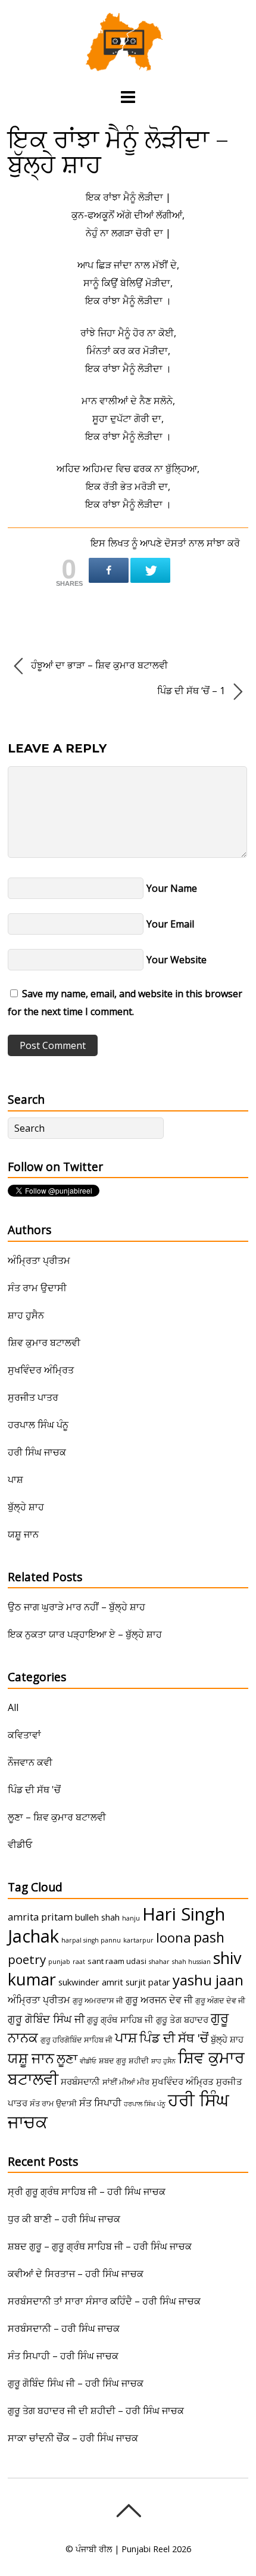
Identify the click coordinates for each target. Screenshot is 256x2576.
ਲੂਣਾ (67, 2058)
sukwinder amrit (91, 1982)
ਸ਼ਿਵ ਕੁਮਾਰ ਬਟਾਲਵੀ (44, 1342)
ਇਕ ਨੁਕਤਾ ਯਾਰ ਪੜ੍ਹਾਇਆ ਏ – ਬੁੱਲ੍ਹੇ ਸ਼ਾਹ (85, 1634)
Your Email (170, 924)
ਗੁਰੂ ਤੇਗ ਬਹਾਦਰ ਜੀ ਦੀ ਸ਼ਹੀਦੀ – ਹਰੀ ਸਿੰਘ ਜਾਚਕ (96, 2410)
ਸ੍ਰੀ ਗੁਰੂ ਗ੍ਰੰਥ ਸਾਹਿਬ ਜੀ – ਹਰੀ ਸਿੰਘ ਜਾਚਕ (87, 2191)
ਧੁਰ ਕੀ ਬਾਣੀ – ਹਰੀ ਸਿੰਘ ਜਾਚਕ (64, 2219)
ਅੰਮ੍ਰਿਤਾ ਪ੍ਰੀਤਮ (39, 1260)
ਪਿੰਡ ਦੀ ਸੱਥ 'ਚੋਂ (34, 1790)
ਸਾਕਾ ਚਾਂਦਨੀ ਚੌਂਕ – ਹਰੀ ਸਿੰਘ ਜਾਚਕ (73, 2438)
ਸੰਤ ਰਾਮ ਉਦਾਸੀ (37, 1288)
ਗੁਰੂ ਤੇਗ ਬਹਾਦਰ (182, 2019)
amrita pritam (40, 1917)
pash (209, 1937)
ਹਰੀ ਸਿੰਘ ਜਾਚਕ (37, 1452)
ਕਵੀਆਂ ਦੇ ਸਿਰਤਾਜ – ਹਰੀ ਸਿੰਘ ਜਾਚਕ (76, 2274)
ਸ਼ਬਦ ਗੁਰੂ (113, 2060)
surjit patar (148, 1982)
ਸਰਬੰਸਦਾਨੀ (80, 2081)
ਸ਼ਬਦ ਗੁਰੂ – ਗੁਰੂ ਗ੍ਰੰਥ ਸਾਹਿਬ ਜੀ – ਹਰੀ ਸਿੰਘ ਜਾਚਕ (100, 2246)
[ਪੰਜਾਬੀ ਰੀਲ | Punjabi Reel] (128, 65)
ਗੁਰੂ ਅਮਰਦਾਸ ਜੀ (98, 2000)
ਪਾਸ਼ (15, 1479)
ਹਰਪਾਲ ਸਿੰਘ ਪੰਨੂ (38, 1425)
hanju (131, 1918)
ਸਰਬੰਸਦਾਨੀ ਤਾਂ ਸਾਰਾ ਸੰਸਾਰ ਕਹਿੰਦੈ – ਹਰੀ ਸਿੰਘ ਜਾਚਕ (104, 2301)
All (13, 1707)
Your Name (172, 888)
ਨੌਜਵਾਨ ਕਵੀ (30, 1762)
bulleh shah (97, 1917)
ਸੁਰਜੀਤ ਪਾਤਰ (33, 1397)
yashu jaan (208, 1980)
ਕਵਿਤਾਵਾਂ (24, 1735)
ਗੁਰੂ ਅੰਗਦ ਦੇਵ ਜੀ (220, 2000)
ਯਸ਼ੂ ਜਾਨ (23, 1534)
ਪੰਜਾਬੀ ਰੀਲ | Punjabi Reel (123, 2549)
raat (79, 1962)
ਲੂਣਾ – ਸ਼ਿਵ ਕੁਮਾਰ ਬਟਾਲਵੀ (57, 1817)
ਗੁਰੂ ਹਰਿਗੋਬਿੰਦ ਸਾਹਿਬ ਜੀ (77, 2040)
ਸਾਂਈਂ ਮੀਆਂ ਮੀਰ (126, 2082)
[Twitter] (150, 570)
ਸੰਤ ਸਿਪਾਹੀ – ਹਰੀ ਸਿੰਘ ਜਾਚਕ (63, 2356)
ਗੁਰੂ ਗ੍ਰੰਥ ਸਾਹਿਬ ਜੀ (120, 2019)
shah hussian (191, 1962)
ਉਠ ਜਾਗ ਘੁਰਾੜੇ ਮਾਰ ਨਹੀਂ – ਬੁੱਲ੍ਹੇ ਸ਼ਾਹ (77, 1607)
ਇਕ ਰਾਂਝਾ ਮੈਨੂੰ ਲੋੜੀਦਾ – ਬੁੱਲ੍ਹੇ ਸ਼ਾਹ (118, 151)
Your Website (177, 960)
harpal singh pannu (91, 1940)
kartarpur (138, 1940)
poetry (27, 1959)
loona (174, 1938)
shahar (159, 1962)
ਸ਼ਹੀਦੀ (139, 2060)
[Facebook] (109, 570)
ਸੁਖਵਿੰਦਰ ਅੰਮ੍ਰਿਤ (41, 1370)
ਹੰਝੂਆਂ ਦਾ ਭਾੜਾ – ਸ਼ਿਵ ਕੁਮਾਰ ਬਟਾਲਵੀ (98, 665)
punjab (59, 1962)
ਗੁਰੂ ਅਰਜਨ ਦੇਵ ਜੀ (159, 2000)
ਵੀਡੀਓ (20, 1844)
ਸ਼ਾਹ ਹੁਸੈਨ (26, 1315)
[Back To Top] (128, 2511)
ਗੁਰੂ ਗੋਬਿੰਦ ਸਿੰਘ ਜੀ (46, 2019)
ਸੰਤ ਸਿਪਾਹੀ (100, 2103)
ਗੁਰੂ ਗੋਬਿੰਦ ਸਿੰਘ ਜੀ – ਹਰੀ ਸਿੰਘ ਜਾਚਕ (76, 2383)
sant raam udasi (117, 1961)
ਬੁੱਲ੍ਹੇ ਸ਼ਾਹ (26, 1507)
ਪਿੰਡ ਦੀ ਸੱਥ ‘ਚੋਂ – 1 (192, 691)
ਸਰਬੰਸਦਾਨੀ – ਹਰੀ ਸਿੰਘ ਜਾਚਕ (64, 2328)
